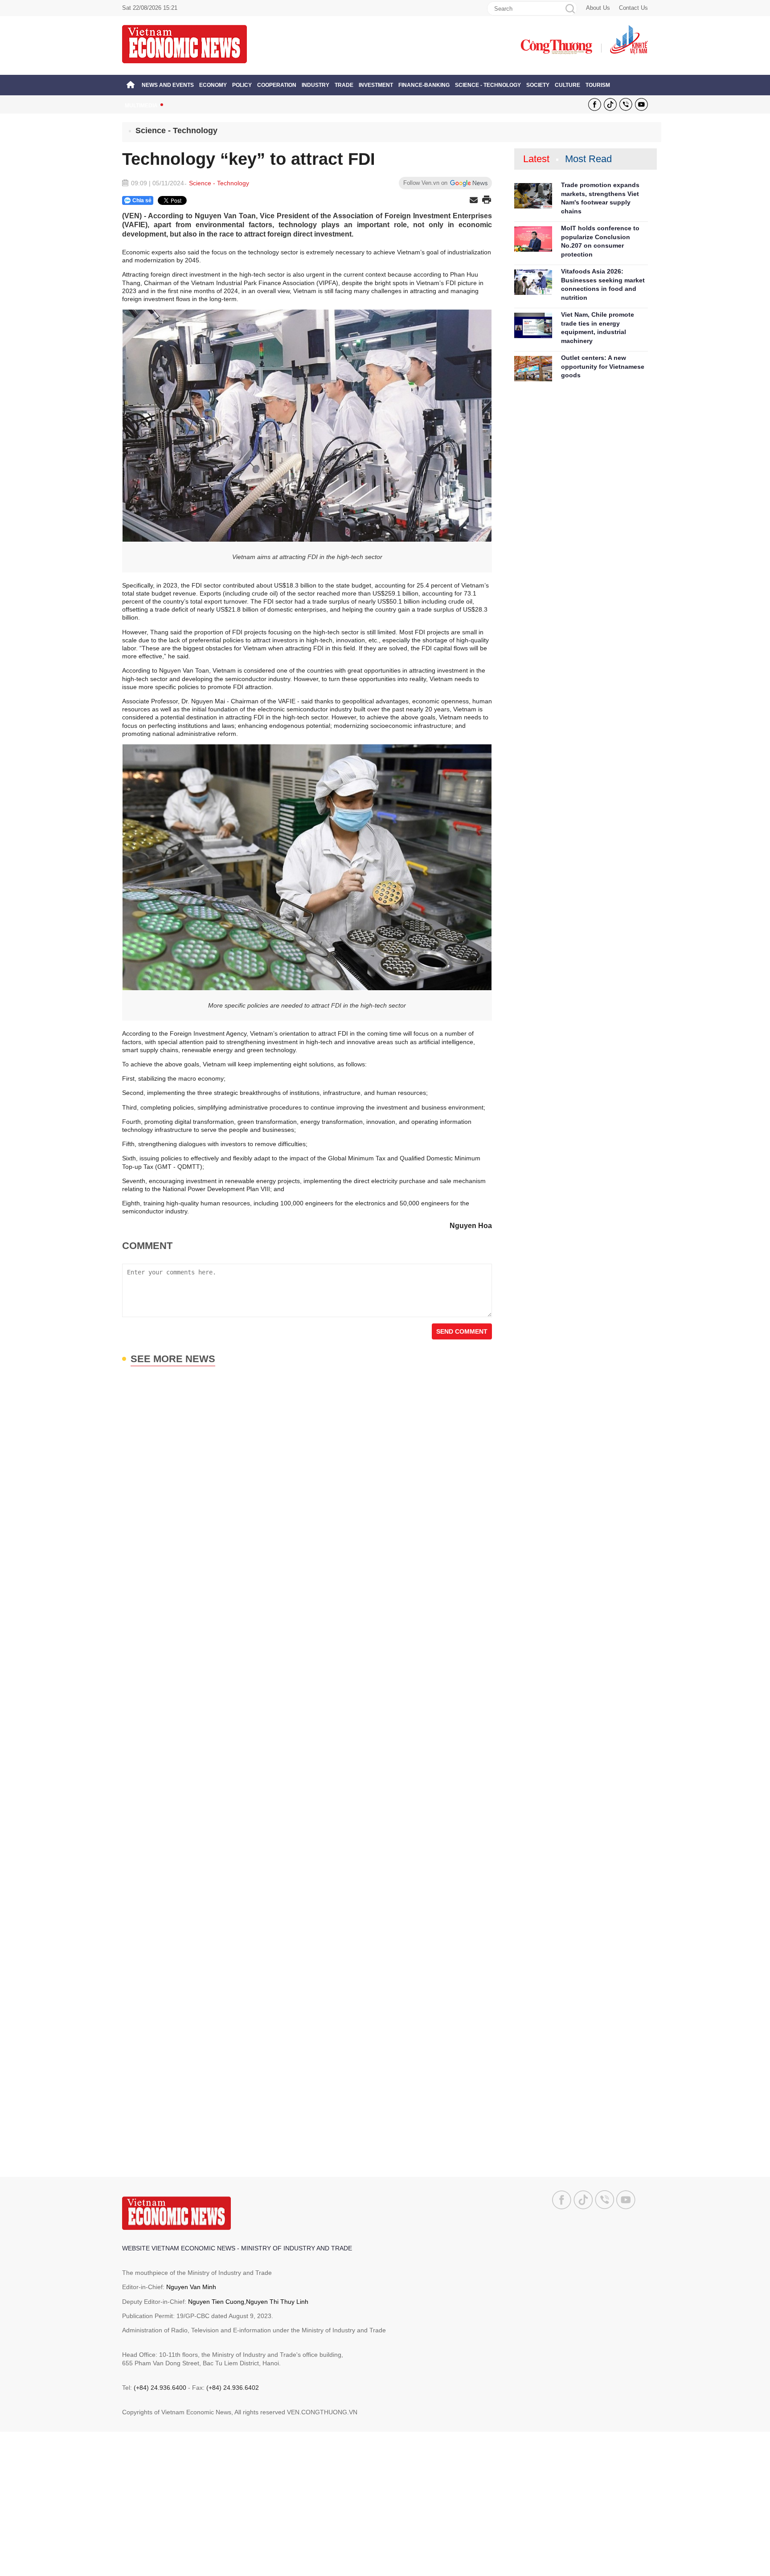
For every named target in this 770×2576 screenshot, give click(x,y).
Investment (376, 85)
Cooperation (277, 85)
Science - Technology (488, 85)
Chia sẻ (142, 200)
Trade (344, 85)
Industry (315, 85)
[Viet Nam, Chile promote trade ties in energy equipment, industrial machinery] (533, 325)
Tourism (598, 85)
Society (538, 85)
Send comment (462, 1331)
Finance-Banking (424, 85)
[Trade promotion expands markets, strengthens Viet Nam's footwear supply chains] (533, 196)
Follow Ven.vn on (425, 183)
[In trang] (487, 200)
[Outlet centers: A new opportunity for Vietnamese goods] (533, 369)
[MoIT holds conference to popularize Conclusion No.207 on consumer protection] (533, 239)
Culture (567, 85)
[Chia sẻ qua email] (474, 201)
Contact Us (633, 8)
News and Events (168, 85)
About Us (598, 8)
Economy (213, 85)
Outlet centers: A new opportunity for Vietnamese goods (603, 366)
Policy (242, 85)
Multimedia (141, 106)
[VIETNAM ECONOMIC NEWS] (184, 44)
